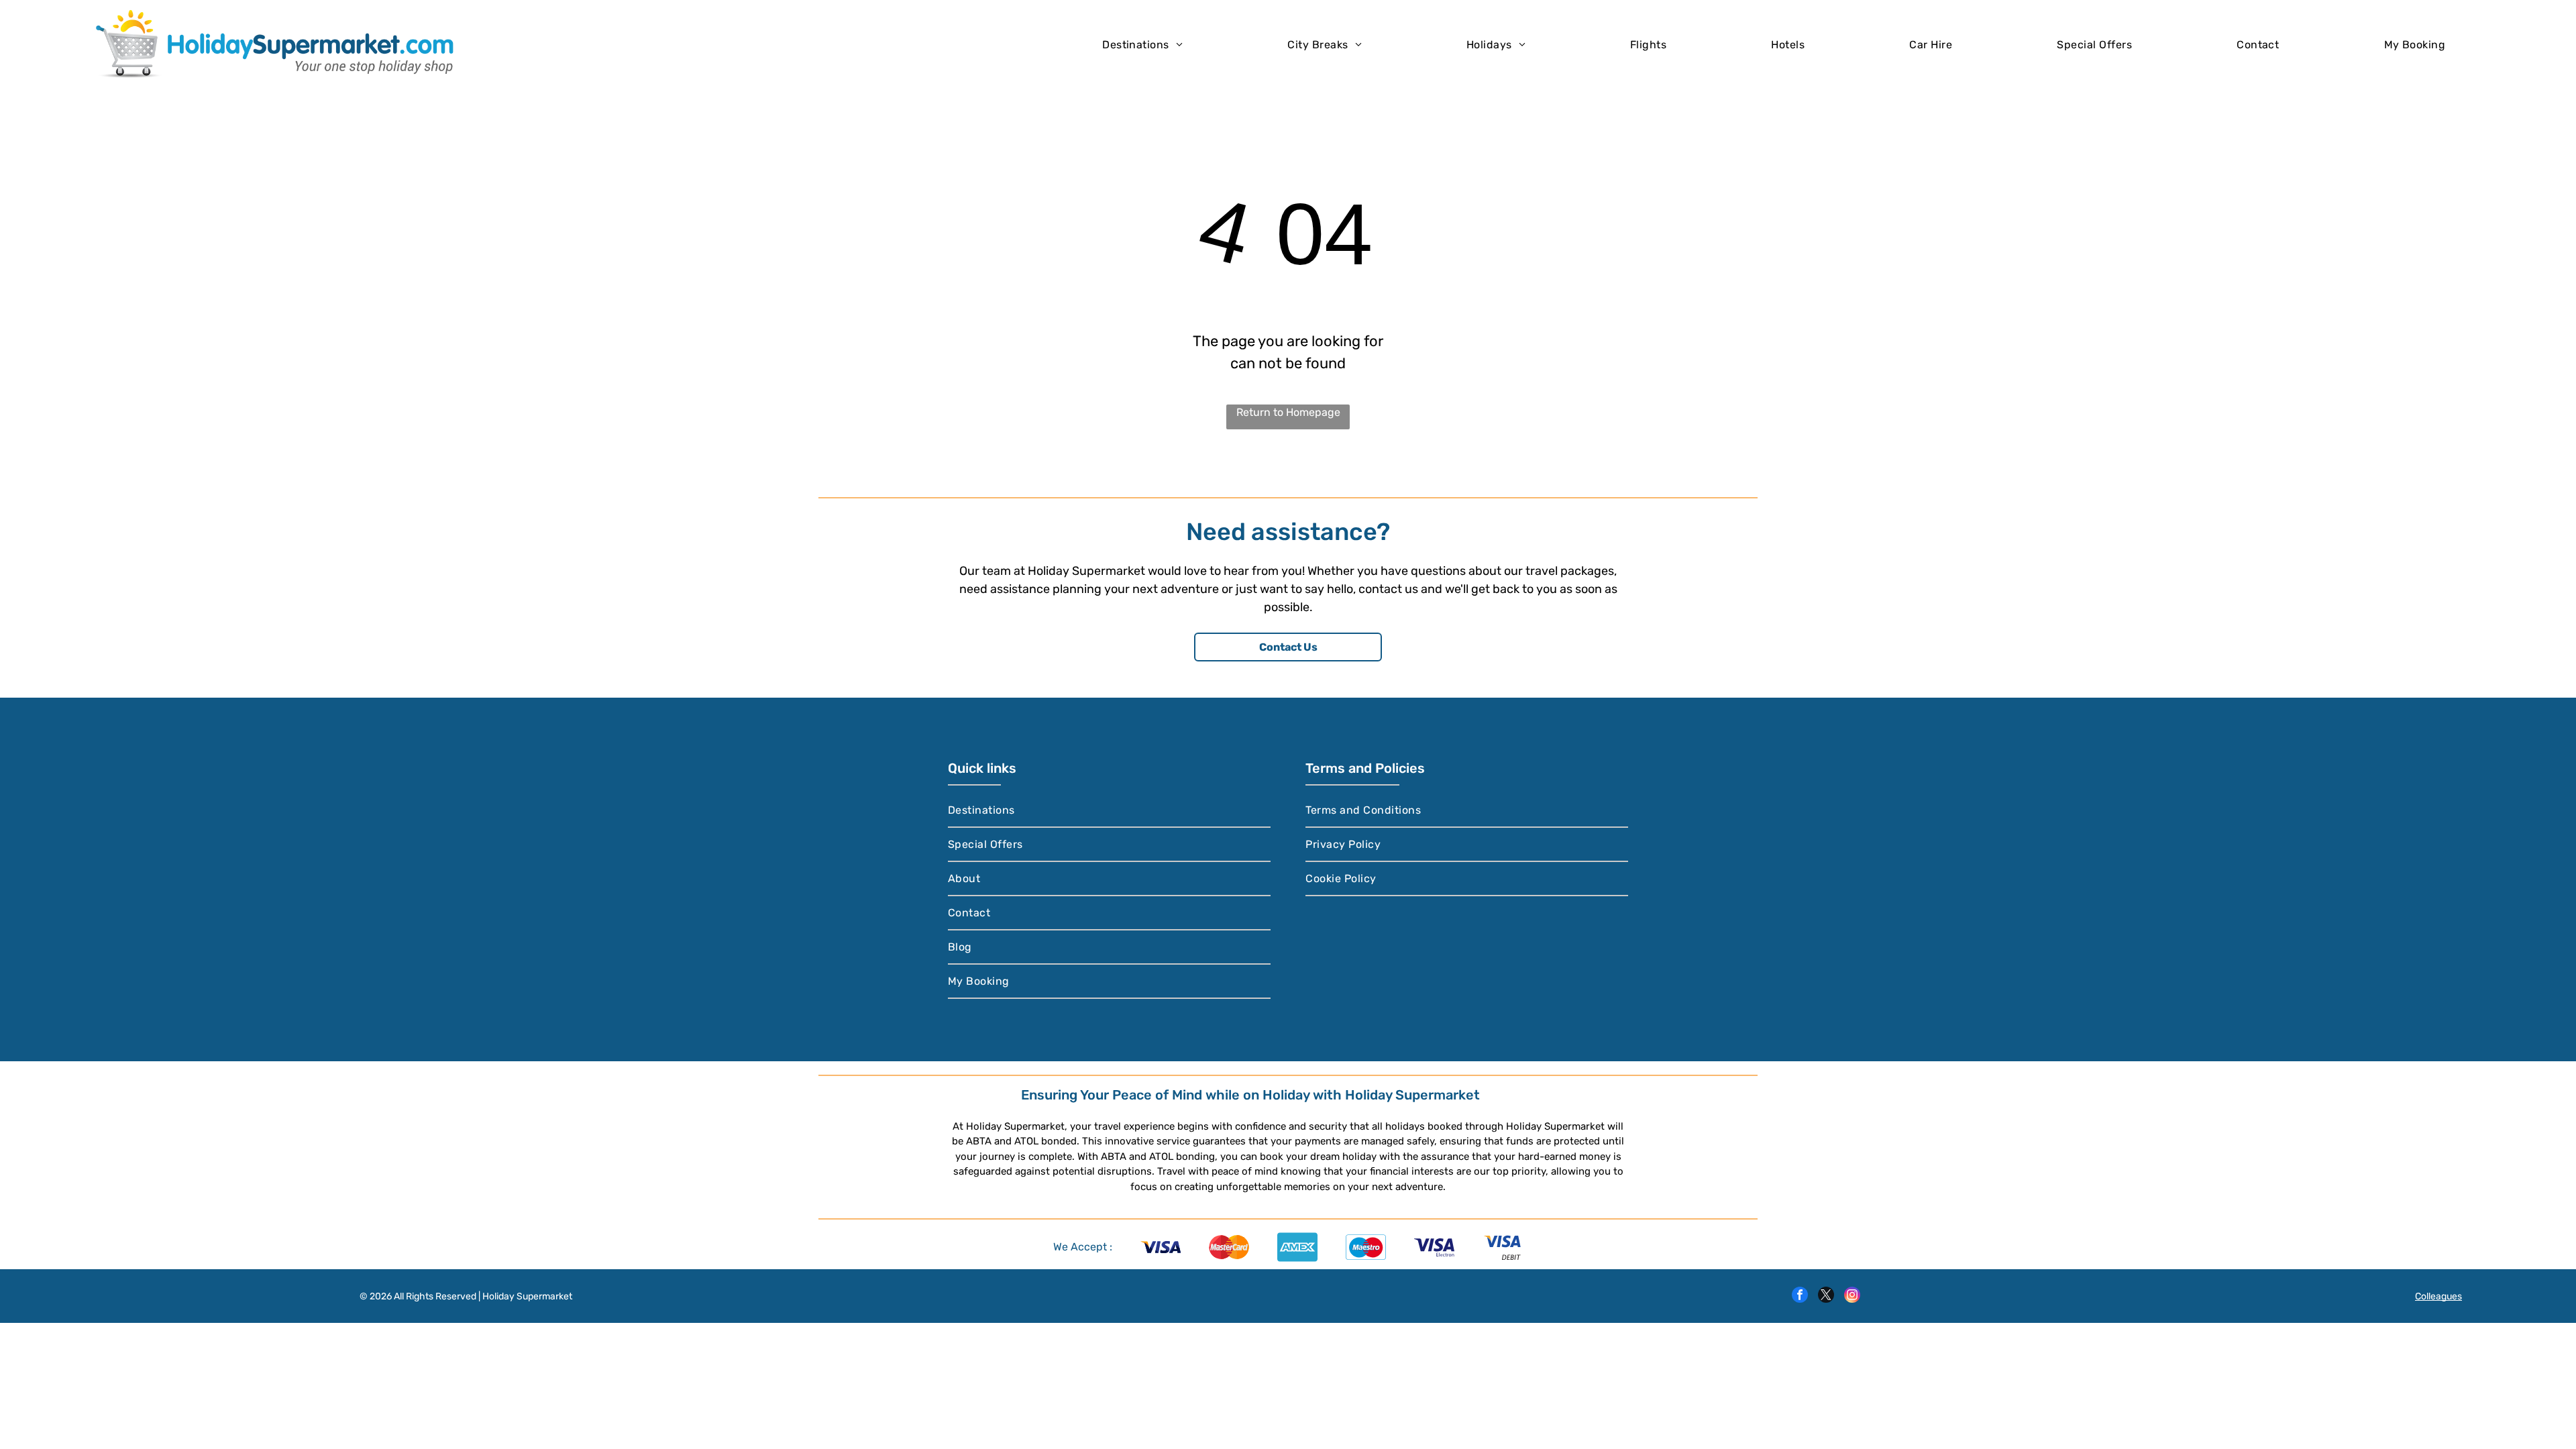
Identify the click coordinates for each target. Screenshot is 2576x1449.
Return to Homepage (1288, 412)
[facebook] (1800, 1296)
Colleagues (2438, 1296)
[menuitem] (1142, 44)
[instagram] (1852, 1296)
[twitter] (1826, 1296)
